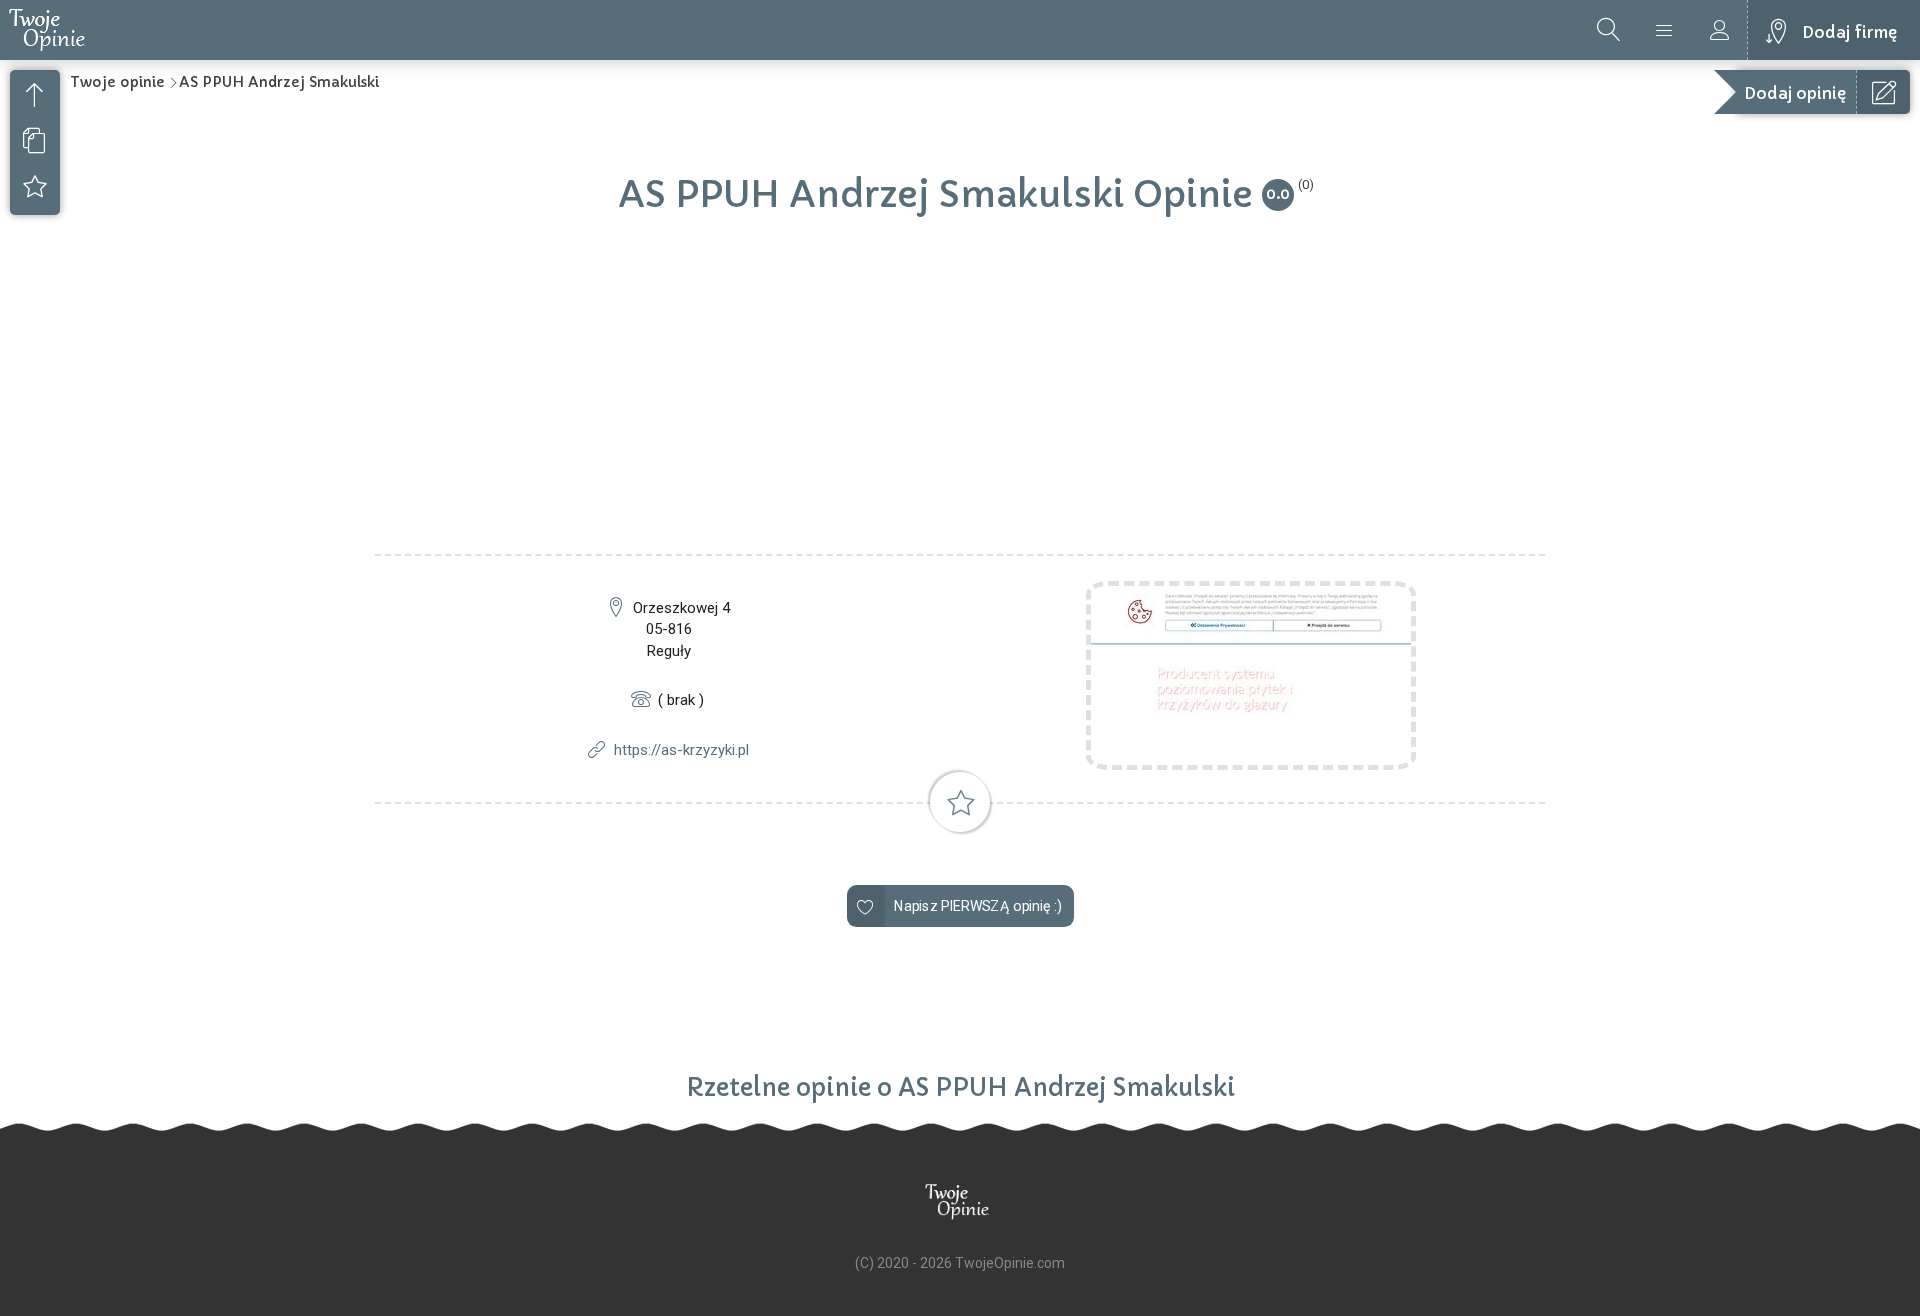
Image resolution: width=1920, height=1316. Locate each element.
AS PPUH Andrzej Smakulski (279, 82)
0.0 (1278, 193)
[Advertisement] (960, 404)
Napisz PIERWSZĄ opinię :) (977, 906)
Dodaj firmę (1849, 32)
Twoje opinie (117, 82)
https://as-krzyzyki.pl (681, 750)
